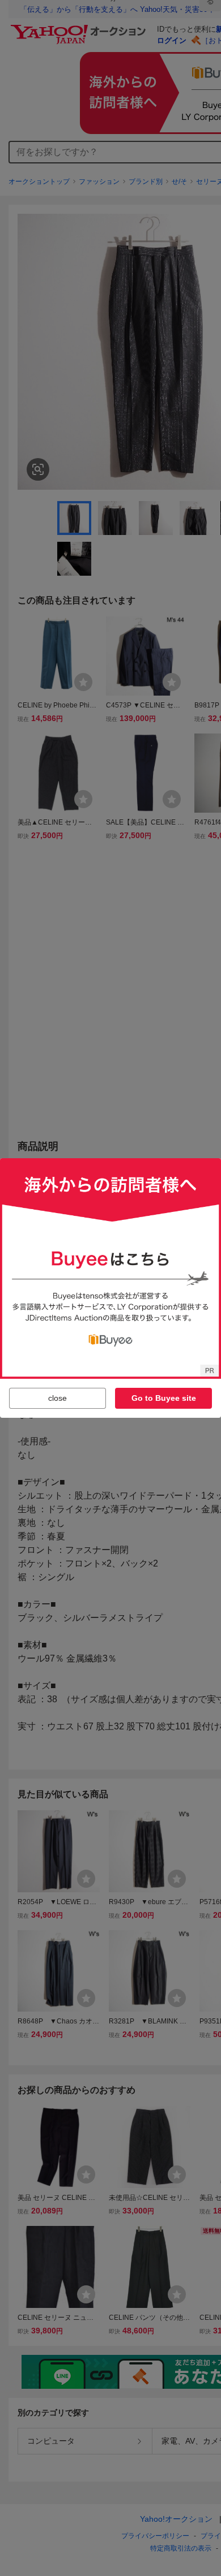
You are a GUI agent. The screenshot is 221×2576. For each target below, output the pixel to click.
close (58, 1398)
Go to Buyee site (164, 1398)
